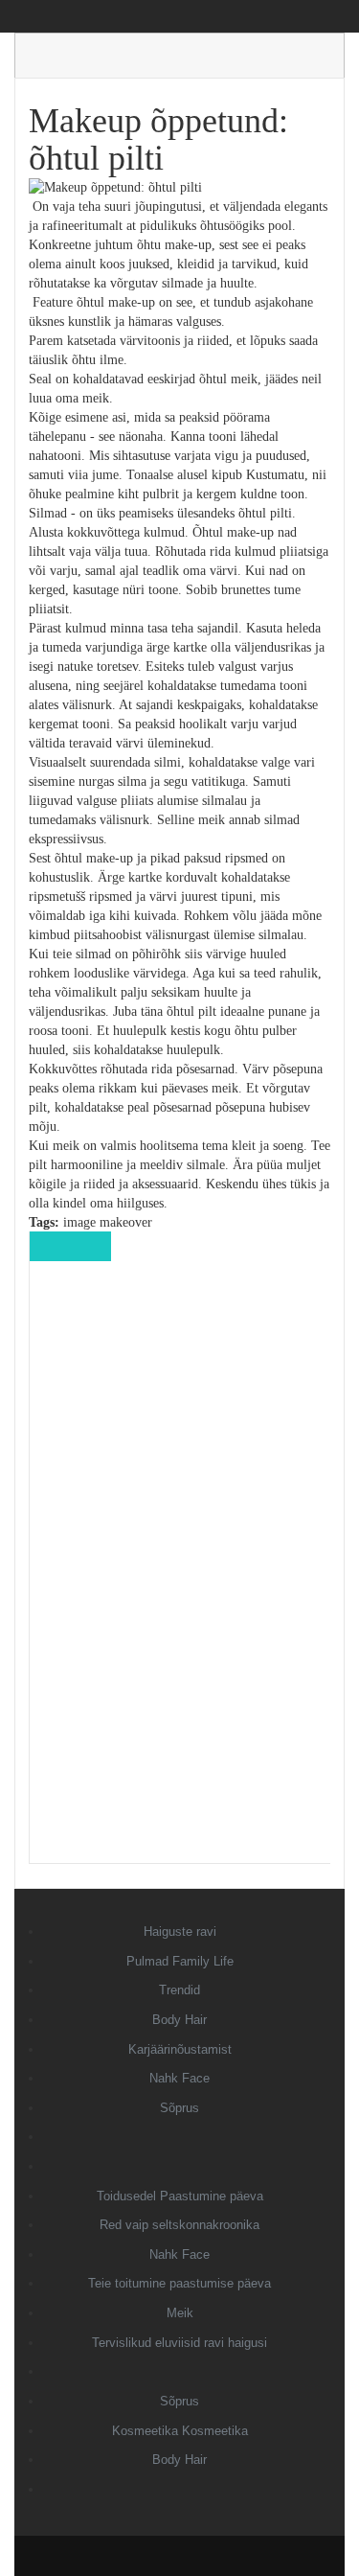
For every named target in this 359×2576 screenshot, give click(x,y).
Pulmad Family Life (180, 1961)
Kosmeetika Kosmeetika (180, 2431)
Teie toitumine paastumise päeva (179, 2283)
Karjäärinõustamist (180, 2049)
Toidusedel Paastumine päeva (180, 2196)
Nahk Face (179, 2078)
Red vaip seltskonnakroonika (179, 2225)
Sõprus (179, 2108)
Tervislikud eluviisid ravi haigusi (179, 2343)
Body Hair (179, 2020)
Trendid (179, 1990)
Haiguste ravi (180, 1932)
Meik (180, 2313)
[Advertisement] (180, 1575)
